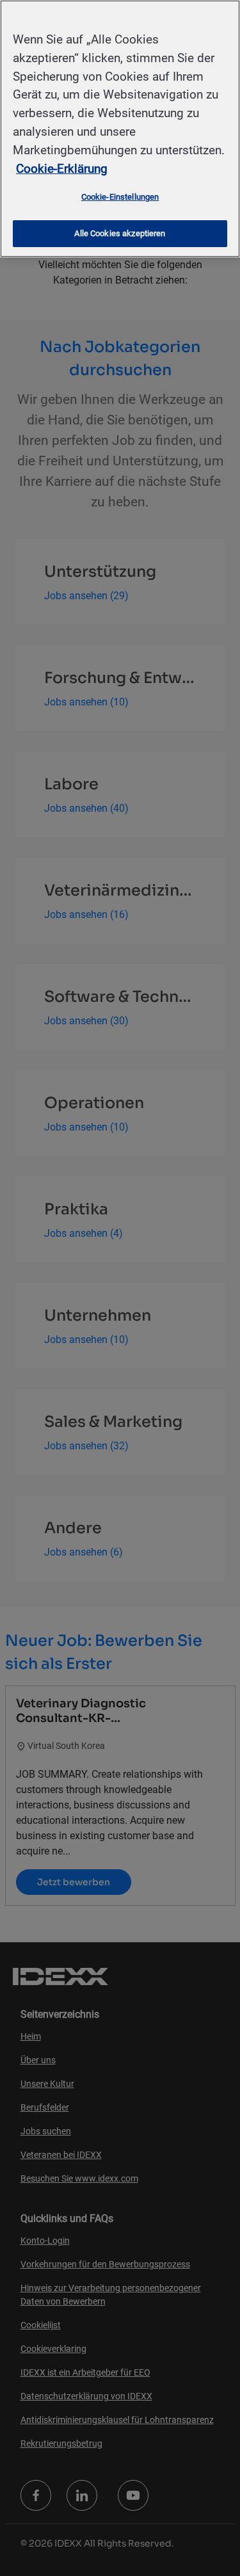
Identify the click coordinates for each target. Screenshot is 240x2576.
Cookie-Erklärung (62, 169)
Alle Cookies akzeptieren (120, 233)
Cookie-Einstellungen (120, 197)
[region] (120, 129)
